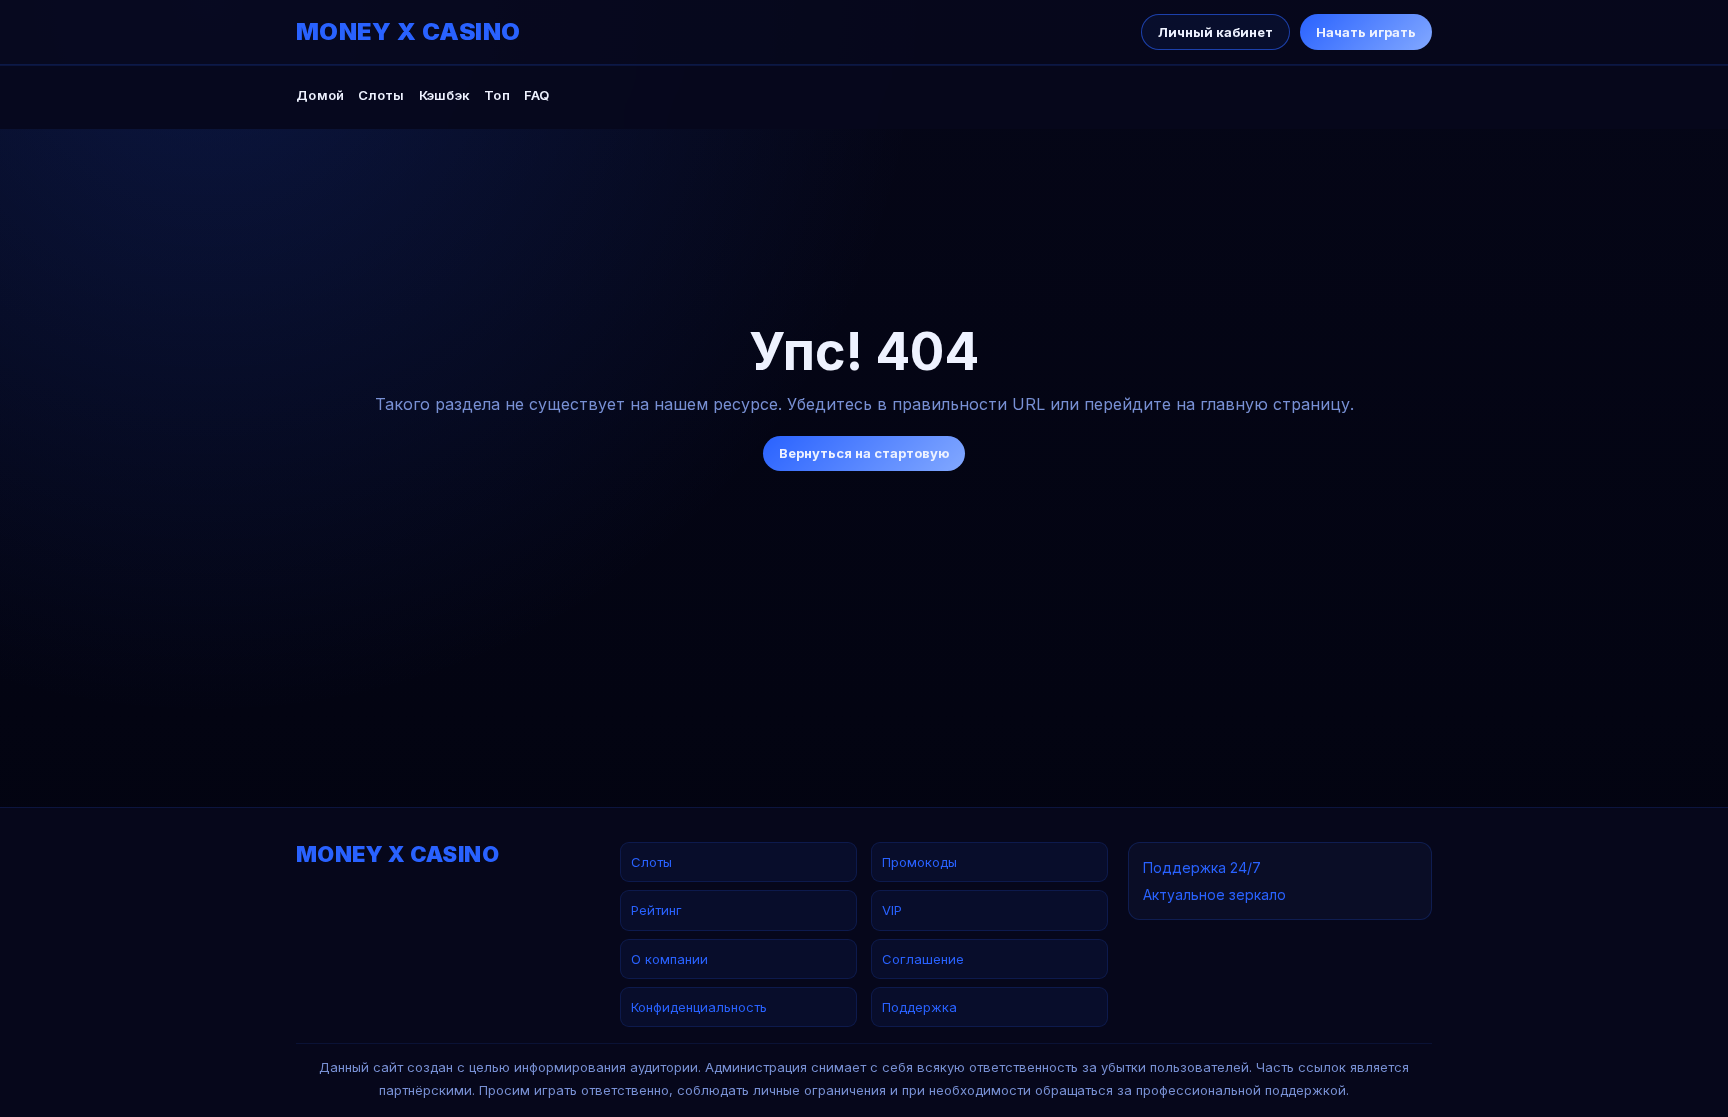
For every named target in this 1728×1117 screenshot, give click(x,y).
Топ (497, 95)
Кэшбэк (445, 95)
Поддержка (919, 1007)
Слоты (381, 95)
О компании (669, 959)
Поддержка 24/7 (1202, 867)
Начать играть (1366, 32)
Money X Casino (408, 32)
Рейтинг (656, 910)
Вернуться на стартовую (864, 453)
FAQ (537, 95)
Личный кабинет (1215, 32)
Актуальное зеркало (1214, 894)
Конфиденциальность (699, 1007)
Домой (320, 95)
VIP (892, 910)
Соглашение (923, 959)
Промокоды (919, 862)
